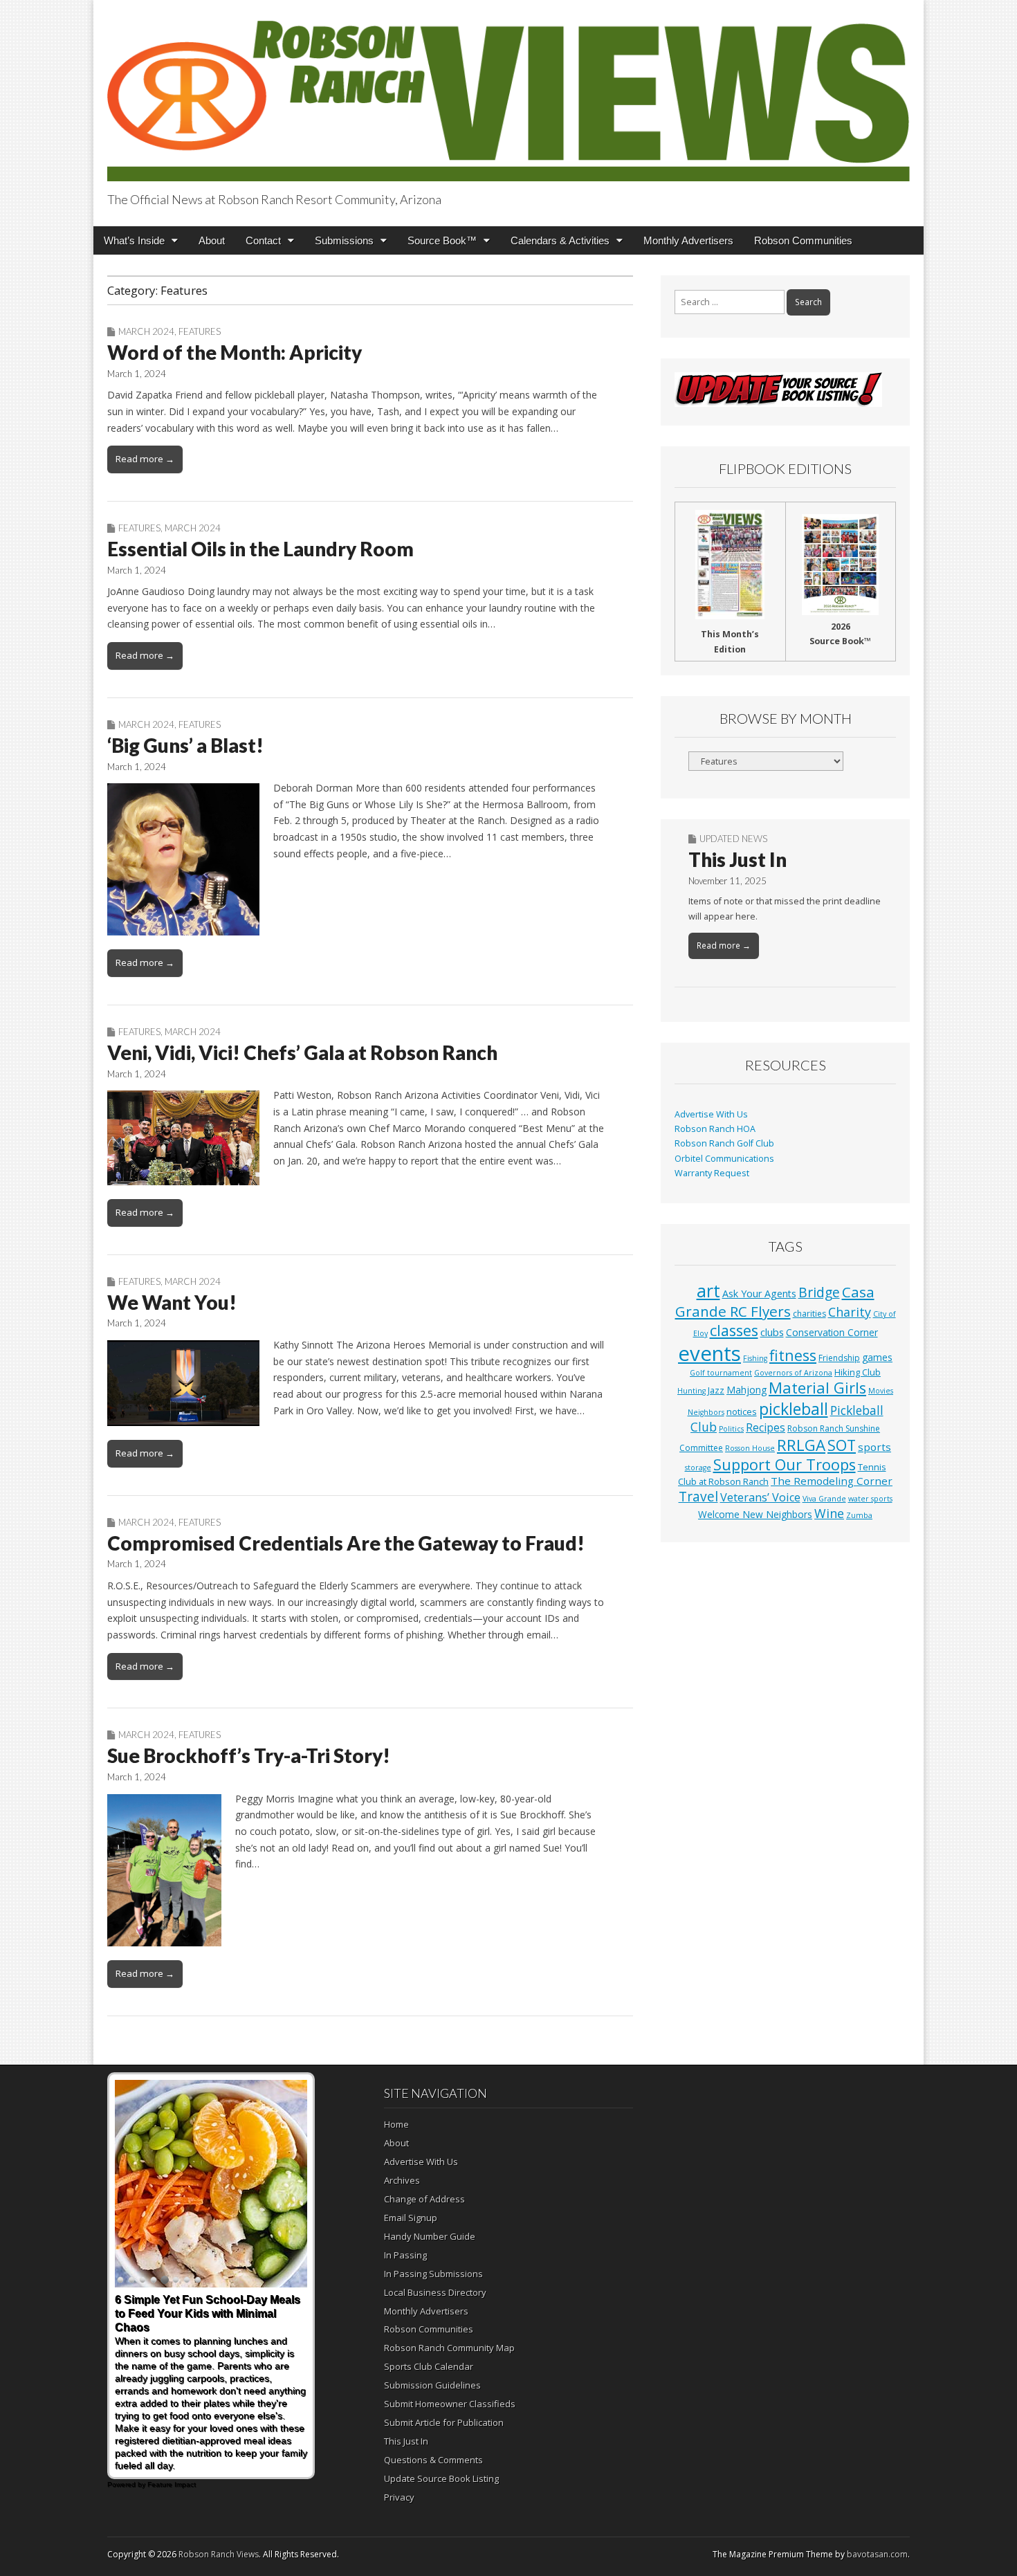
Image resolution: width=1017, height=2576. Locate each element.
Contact (263, 240)
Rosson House (750, 1448)
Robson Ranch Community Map (449, 2348)
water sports (870, 1499)
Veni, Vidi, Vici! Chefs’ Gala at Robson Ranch (302, 1052)
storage (698, 1468)
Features (200, 331)
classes (734, 1330)
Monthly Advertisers (688, 240)
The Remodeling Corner (832, 1481)
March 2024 (146, 331)
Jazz (716, 1390)
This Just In (737, 859)
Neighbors (706, 1412)
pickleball (794, 1409)
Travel (698, 1497)
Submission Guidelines (432, 2385)
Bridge (819, 1292)
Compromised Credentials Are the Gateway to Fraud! (346, 1543)
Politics (731, 1429)
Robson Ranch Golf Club (724, 1143)
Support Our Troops (785, 1464)
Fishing (755, 1358)
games (877, 1357)
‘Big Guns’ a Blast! (185, 745)
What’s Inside (134, 240)
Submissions (344, 240)
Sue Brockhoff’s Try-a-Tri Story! (249, 1755)
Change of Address (424, 2199)
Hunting (691, 1391)
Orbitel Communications (724, 1159)
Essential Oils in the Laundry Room (260, 549)
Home (396, 2124)
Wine (829, 1513)
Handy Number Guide (430, 2236)
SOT (842, 1445)
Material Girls (817, 1388)
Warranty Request (712, 1173)
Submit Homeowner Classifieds (450, 2404)
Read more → (145, 459)
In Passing (405, 2255)
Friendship (839, 1358)
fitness (793, 1355)
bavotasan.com (877, 2554)
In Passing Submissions (433, 2274)
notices (742, 1412)
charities (809, 1314)
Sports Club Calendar (429, 2366)
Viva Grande (824, 1499)
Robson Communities (803, 240)
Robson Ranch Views (219, 2554)
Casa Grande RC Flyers (775, 1301)
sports (874, 1447)
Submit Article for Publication (444, 2422)
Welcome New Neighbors (755, 1514)
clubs (772, 1332)
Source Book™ (442, 240)
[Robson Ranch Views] (508, 93)
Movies (881, 1391)
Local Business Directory (435, 2292)
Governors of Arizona (793, 1373)
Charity (850, 1312)
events (709, 1353)
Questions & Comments (433, 2460)
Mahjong (746, 1390)
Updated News (733, 839)
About (212, 240)
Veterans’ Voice (760, 1497)
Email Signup (411, 2218)
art (708, 1290)
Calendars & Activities (560, 240)
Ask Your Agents (759, 1294)
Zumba (859, 1515)
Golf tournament (721, 1373)
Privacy (399, 2497)
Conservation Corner (832, 1332)
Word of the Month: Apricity (235, 352)
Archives (402, 2180)
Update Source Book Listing (441, 2478)
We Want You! (172, 1302)
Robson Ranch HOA (715, 1129)
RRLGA (801, 1445)
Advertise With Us (711, 1114)
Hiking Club (858, 1372)
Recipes (766, 1427)
